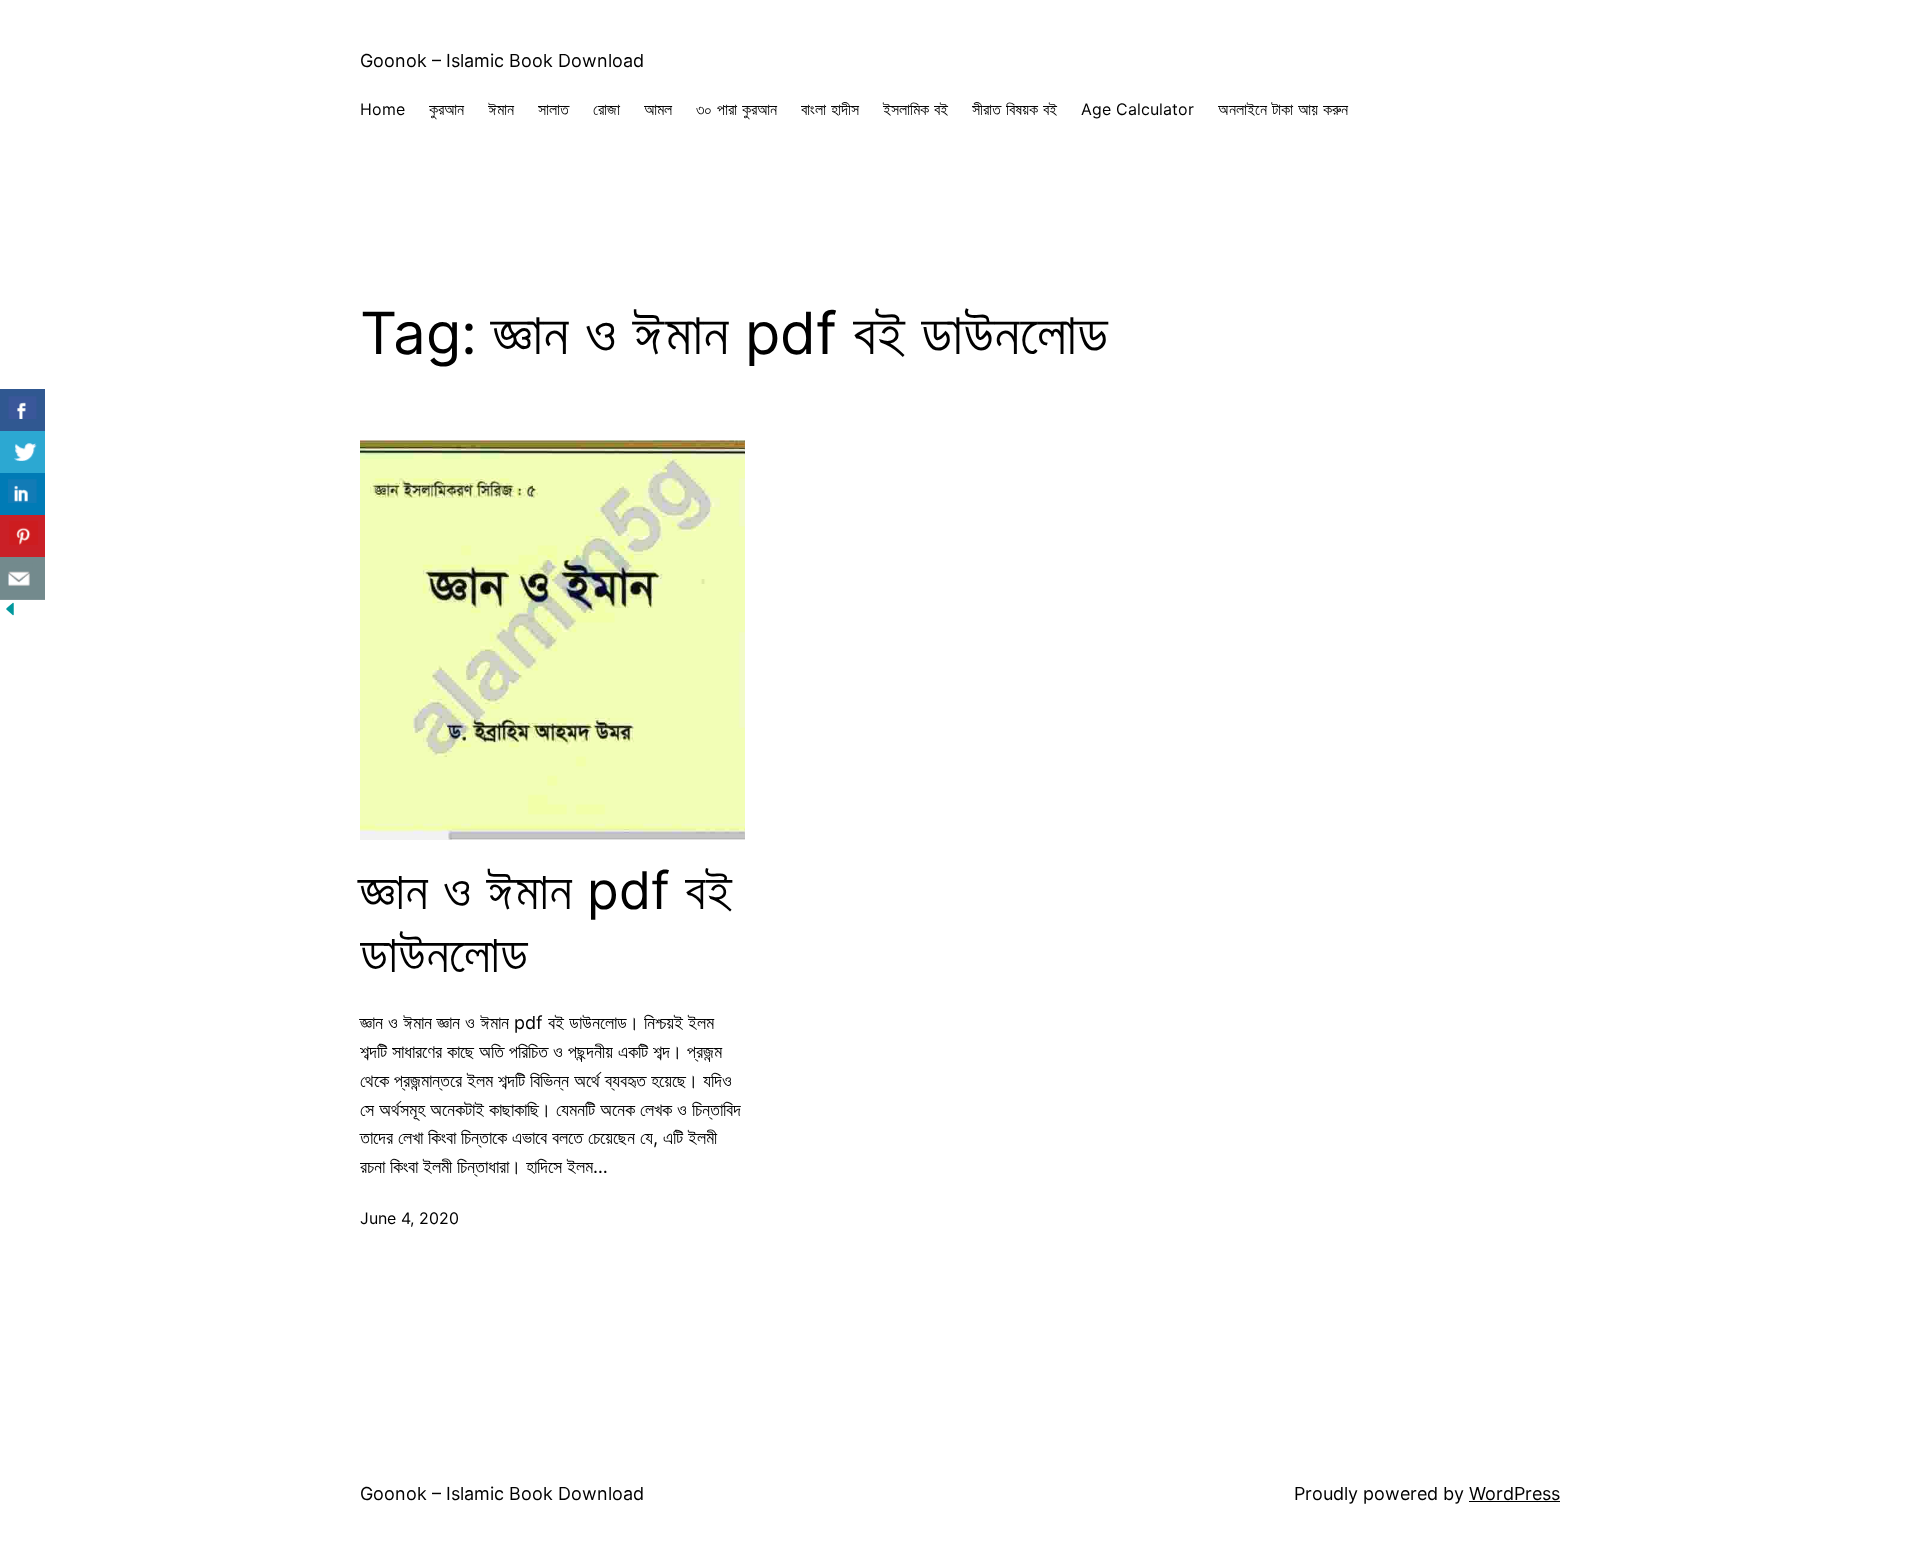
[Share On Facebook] (22, 410)
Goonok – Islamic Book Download (502, 60)
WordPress (1514, 1493)
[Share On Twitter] (22, 452)
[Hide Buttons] (10, 612)
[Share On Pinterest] (22, 536)
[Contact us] (22, 578)
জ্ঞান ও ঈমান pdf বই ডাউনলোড (546, 922)
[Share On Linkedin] (22, 494)
